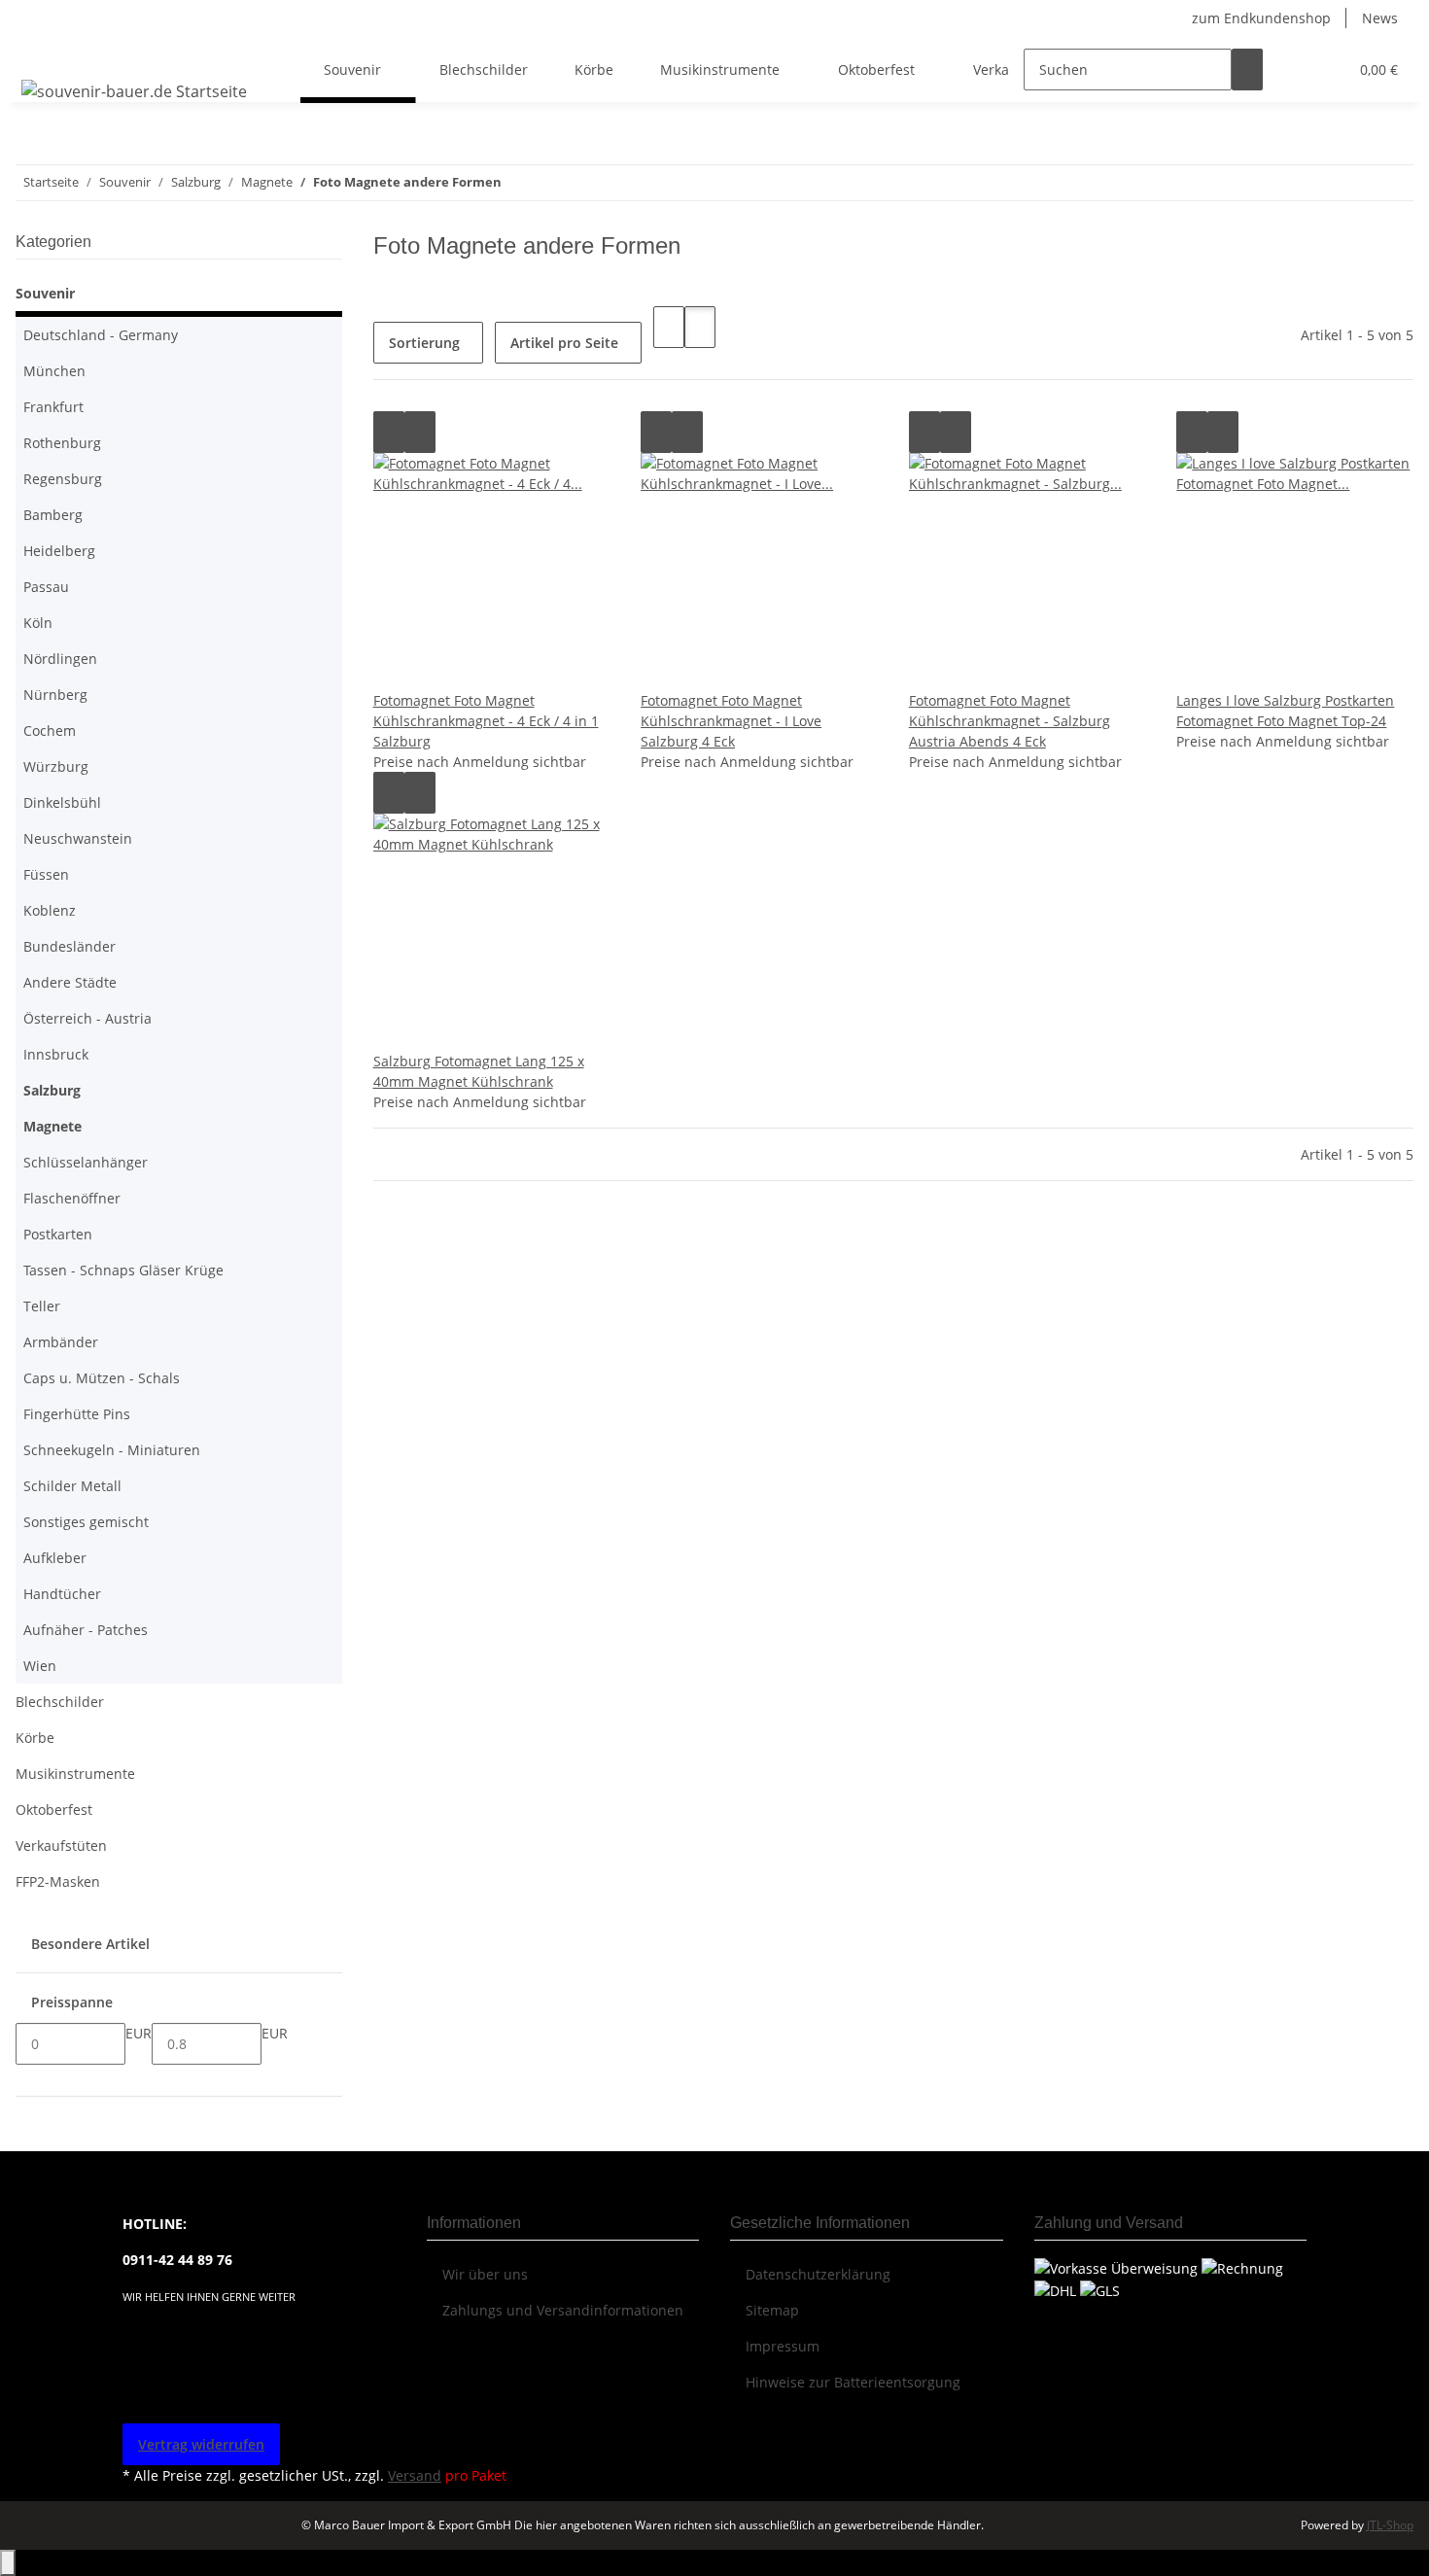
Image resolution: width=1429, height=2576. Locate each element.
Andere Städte (70, 982)
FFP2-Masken (58, 1881)
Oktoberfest (54, 1810)
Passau (46, 587)
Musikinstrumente (75, 1774)
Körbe (35, 1738)
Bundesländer (70, 946)
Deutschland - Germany (101, 335)
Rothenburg (62, 443)
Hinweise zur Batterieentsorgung (853, 2382)
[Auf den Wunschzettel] (420, 432)
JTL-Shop (1390, 2525)
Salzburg (52, 1090)
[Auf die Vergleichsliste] (389, 432)
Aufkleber (55, 1558)
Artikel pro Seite (564, 343)
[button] (1294, 70)
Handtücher (62, 1594)
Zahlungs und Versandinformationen (563, 2310)
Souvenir (45, 293)
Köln (38, 623)
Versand (415, 2475)
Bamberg (53, 515)
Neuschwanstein (78, 838)
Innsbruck (56, 1054)
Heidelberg (59, 551)
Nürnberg (55, 695)
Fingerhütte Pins (77, 1414)
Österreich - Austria (87, 1018)
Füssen (46, 874)
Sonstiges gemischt (86, 1522)
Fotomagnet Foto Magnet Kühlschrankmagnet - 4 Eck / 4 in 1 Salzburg (486, 721)
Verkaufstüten (61, 1845)
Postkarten (58, 1234)
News (1380, 18)
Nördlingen (60, 659)
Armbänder (61, 1342)
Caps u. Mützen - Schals (102, 1378)
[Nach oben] (8, 2563)
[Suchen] (1247, 70)
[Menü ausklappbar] (40, 52)
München (54, 371)
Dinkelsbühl (62, 802)
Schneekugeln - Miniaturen (112, 1450)
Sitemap (772, 2310)
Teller (42, 1306)
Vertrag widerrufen (201, 2444)
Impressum (783, 2346)
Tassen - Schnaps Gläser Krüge (123, 1270)
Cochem (50, 731)
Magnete (52, 1126)
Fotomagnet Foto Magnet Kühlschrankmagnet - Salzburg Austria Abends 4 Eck (1010, 721)
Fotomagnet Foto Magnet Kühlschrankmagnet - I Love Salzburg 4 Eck (731, 721)
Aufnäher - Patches (86, 1630)
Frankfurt (53, 407)
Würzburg (56, 766)
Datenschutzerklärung (818, 2274)
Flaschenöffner (72, 1198)
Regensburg (63, 479)
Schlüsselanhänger (86, 1162)
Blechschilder (60, 1702)
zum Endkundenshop (1261, 18)
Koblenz (50, 910)
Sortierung (424, 343)
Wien (40, 1666)
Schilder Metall (72, 1486)
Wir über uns (485, 2274)
